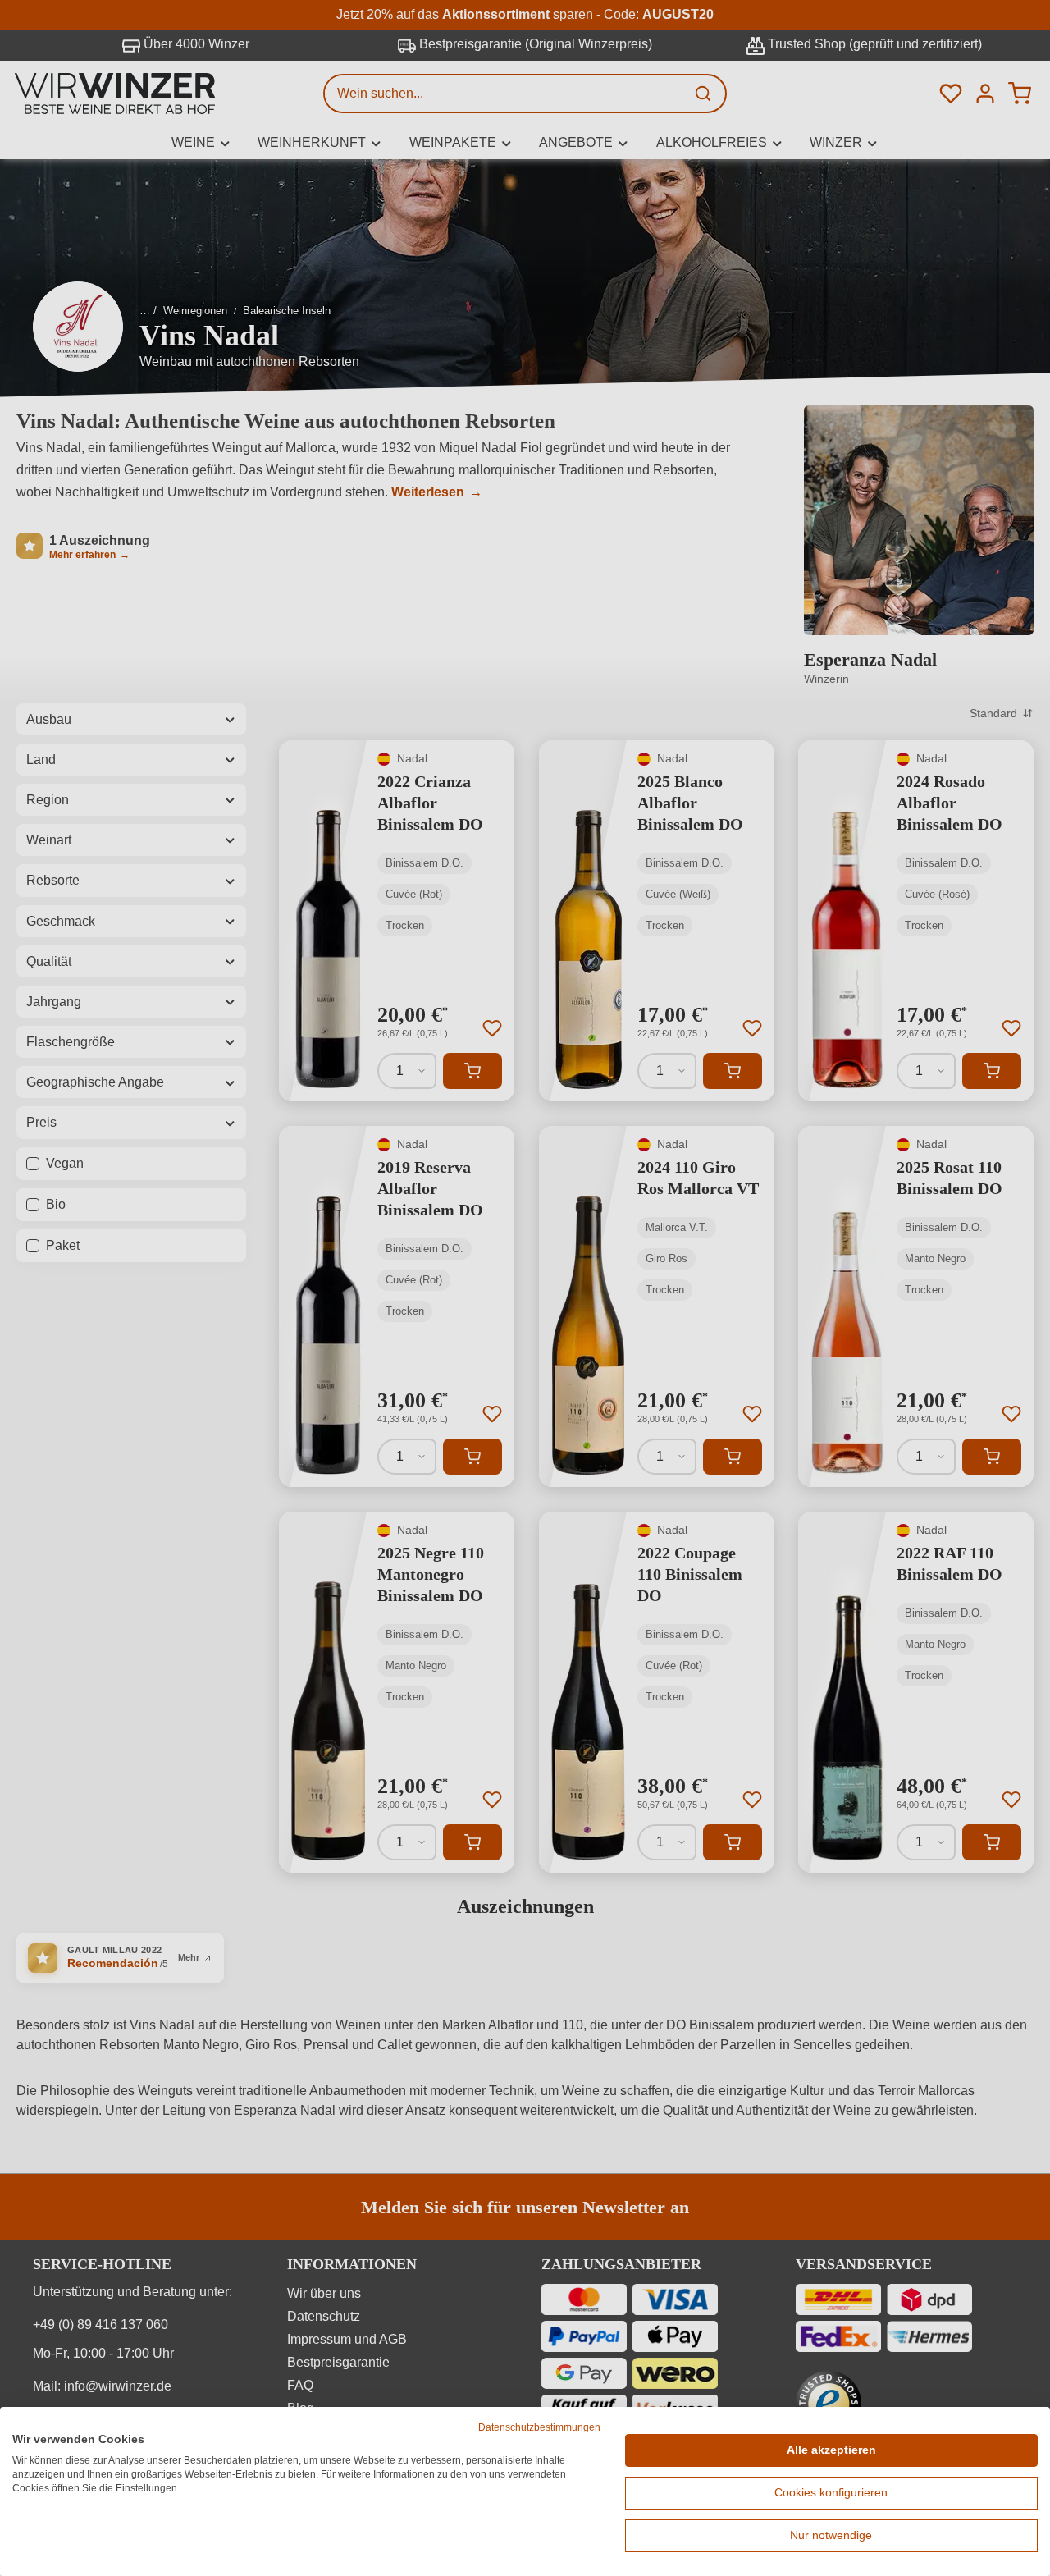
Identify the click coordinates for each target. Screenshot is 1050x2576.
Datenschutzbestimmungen (539, 2427)
